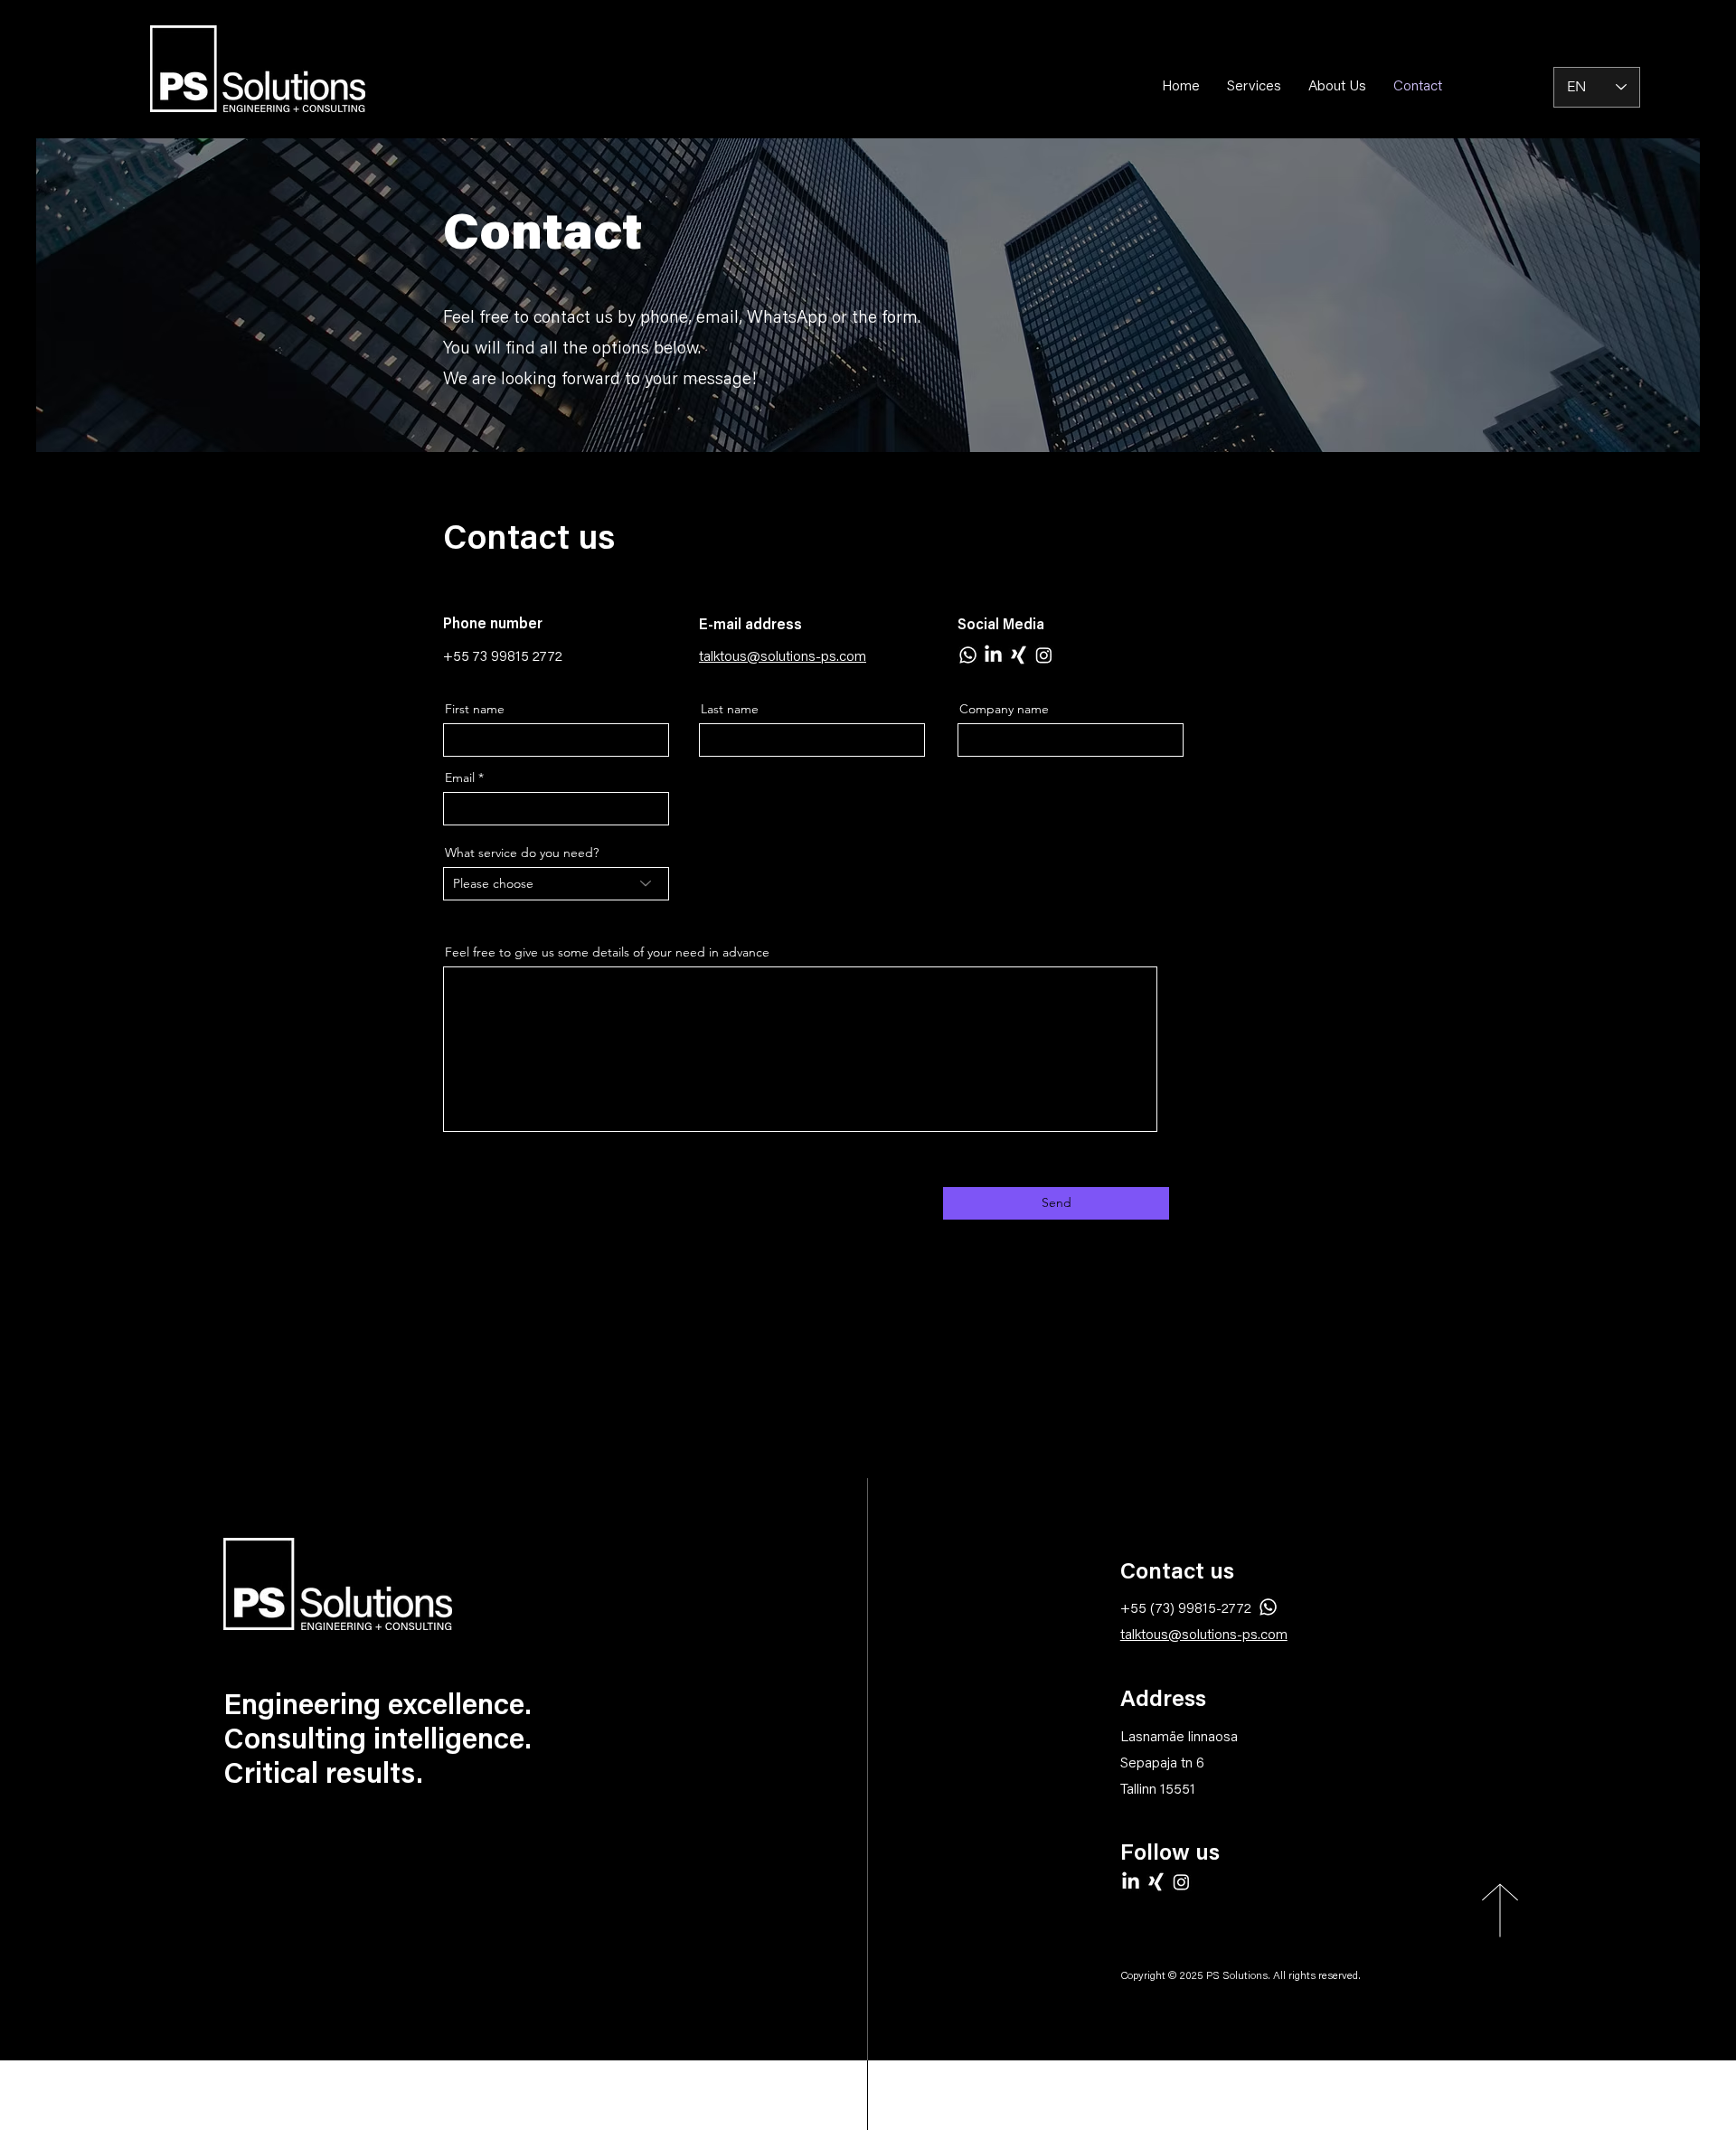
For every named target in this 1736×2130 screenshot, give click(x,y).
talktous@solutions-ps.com (1204, 1635)
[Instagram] (1044, 655)
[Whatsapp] (968, 655)
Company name (1004, 709)
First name (475, 709)
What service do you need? (522, 853)
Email (460, 778)
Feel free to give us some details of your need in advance (607, 952)
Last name (730, 709)
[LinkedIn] (993, 655)
